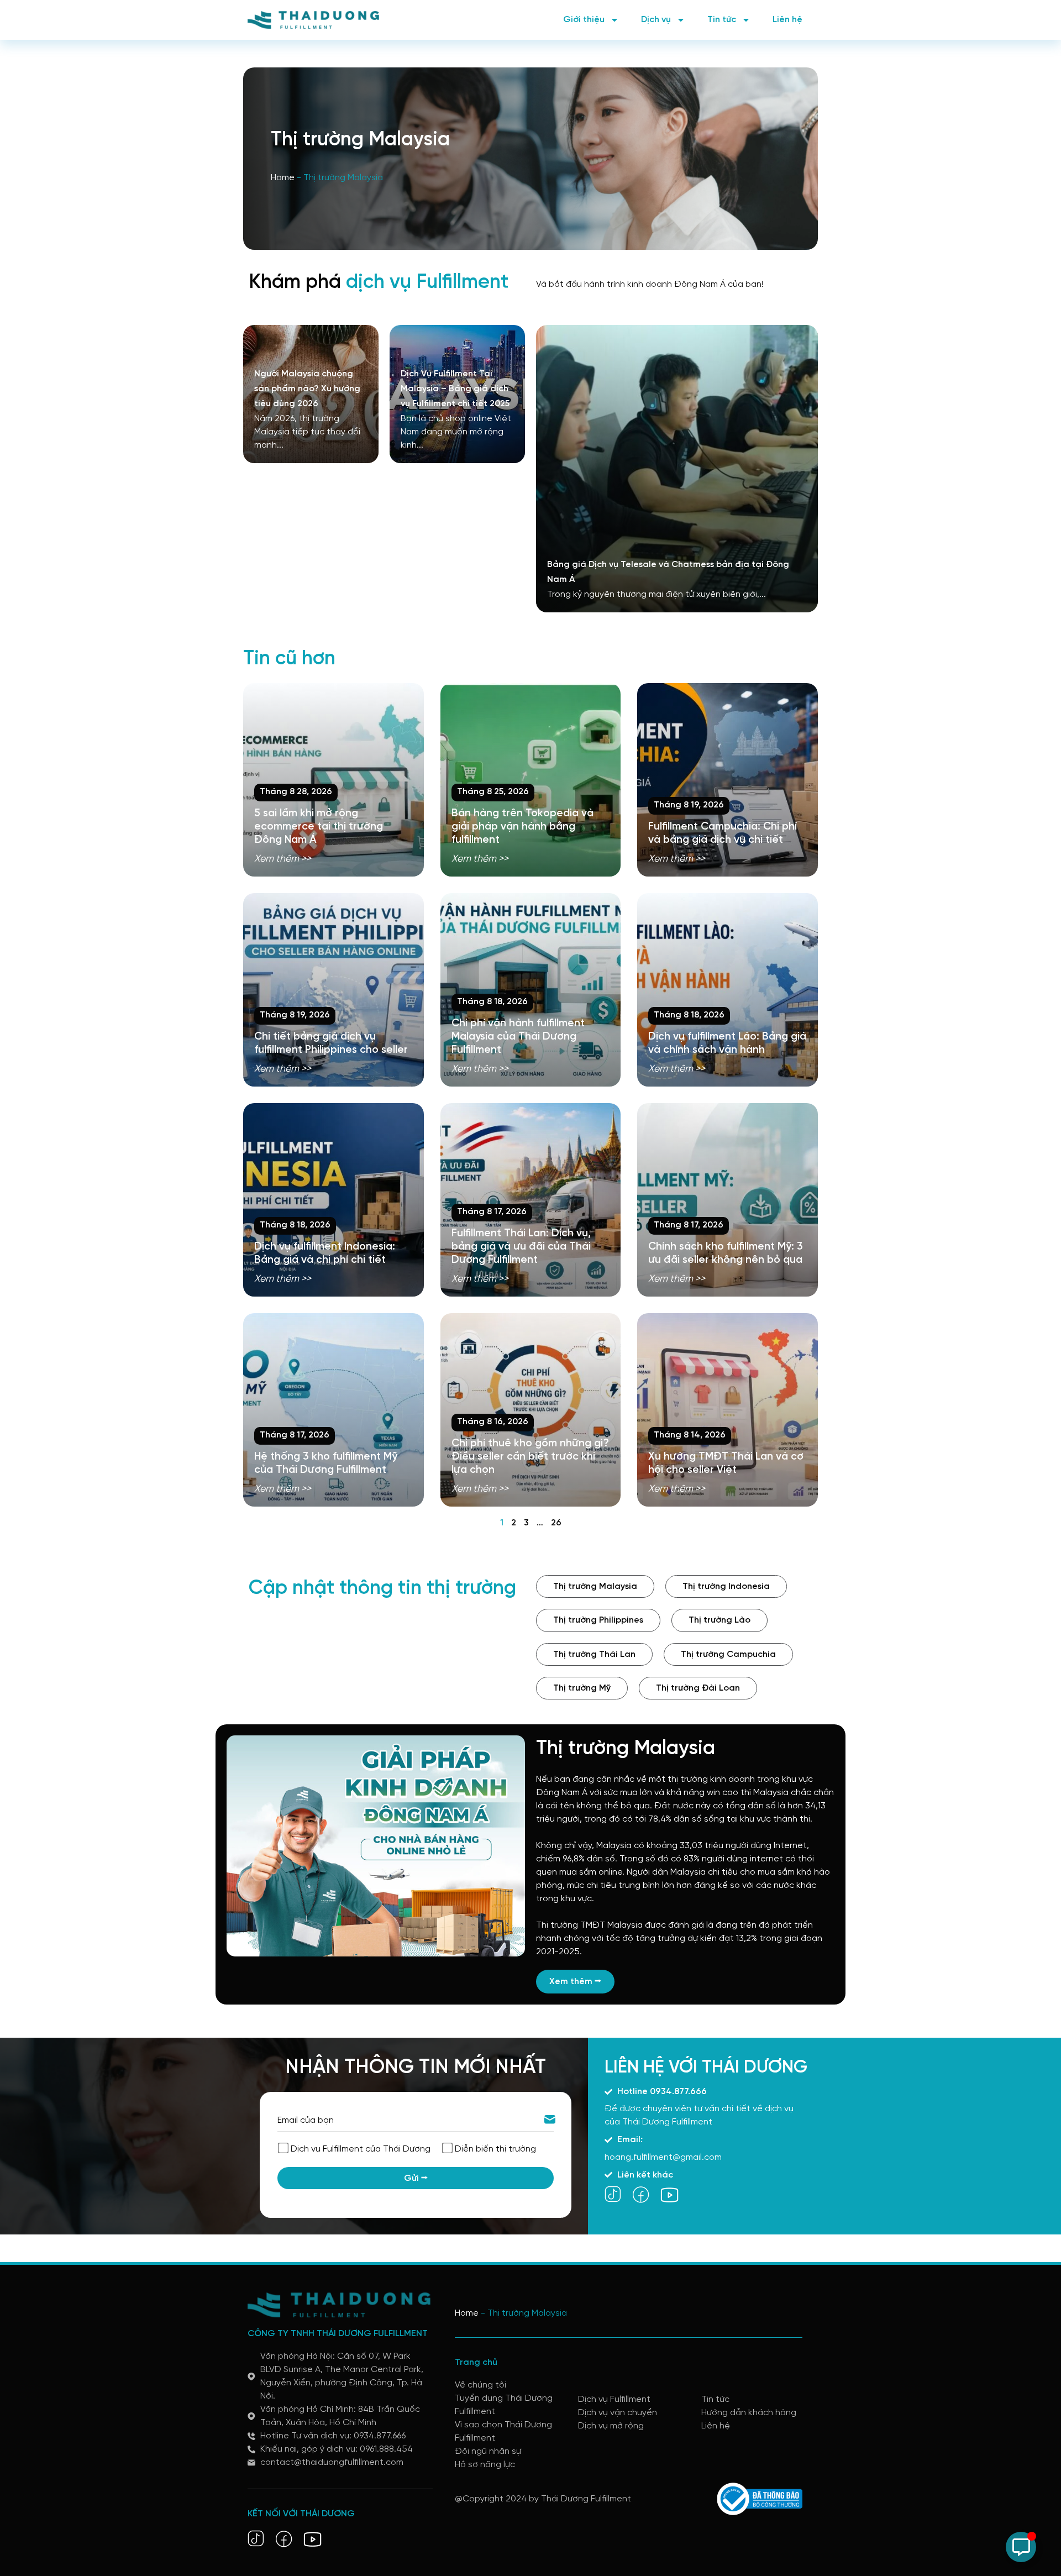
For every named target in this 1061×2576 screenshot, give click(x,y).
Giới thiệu (584, 20)
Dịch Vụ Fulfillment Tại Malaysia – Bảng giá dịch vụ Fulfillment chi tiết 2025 (455, 389)
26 (556, 1523)
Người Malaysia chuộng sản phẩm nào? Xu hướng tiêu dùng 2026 (307, 389)
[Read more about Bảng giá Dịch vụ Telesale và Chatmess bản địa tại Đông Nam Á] (677, 469)
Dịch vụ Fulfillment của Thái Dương (361, 2149)
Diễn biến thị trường (495, 2149)
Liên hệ (787, 20)
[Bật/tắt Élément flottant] (1021, 2547)
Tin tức (722, 20)
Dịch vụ (656, 20)
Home (283, 178)
